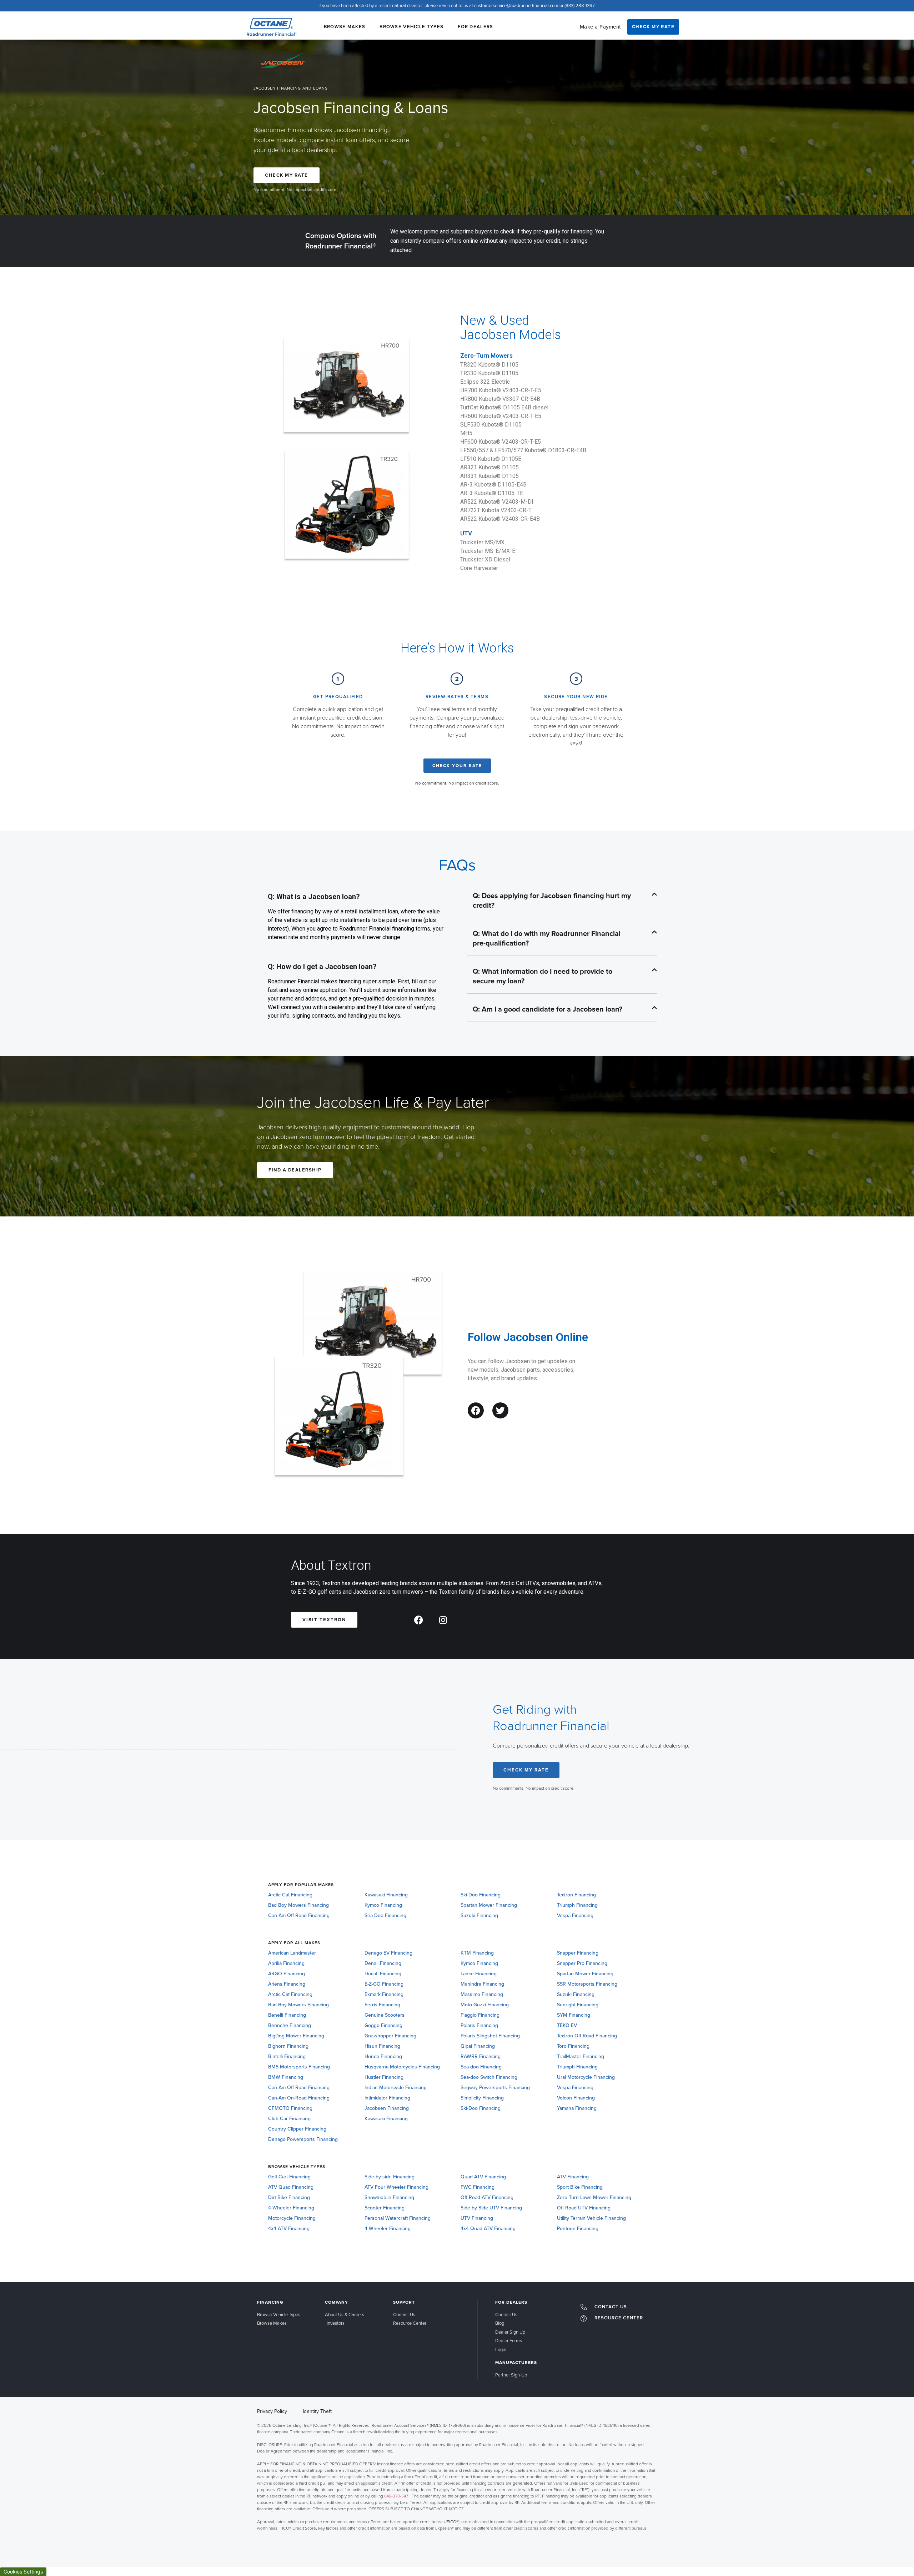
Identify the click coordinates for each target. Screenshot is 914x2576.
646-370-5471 (397, 2496)
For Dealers (475, 27)
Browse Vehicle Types (411, 27)
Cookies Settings (23, 2572)
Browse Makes (345, 27)
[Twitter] (500, 1410)
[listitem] (457, 2477)
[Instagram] (443, 1620)
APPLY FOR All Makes (294, 1943)
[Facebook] (476, 1410)
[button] (562, 901)
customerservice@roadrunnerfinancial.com (516, 6)
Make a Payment (601, 27)
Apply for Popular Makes (301, 1885)
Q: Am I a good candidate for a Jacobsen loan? (548, 1009)
